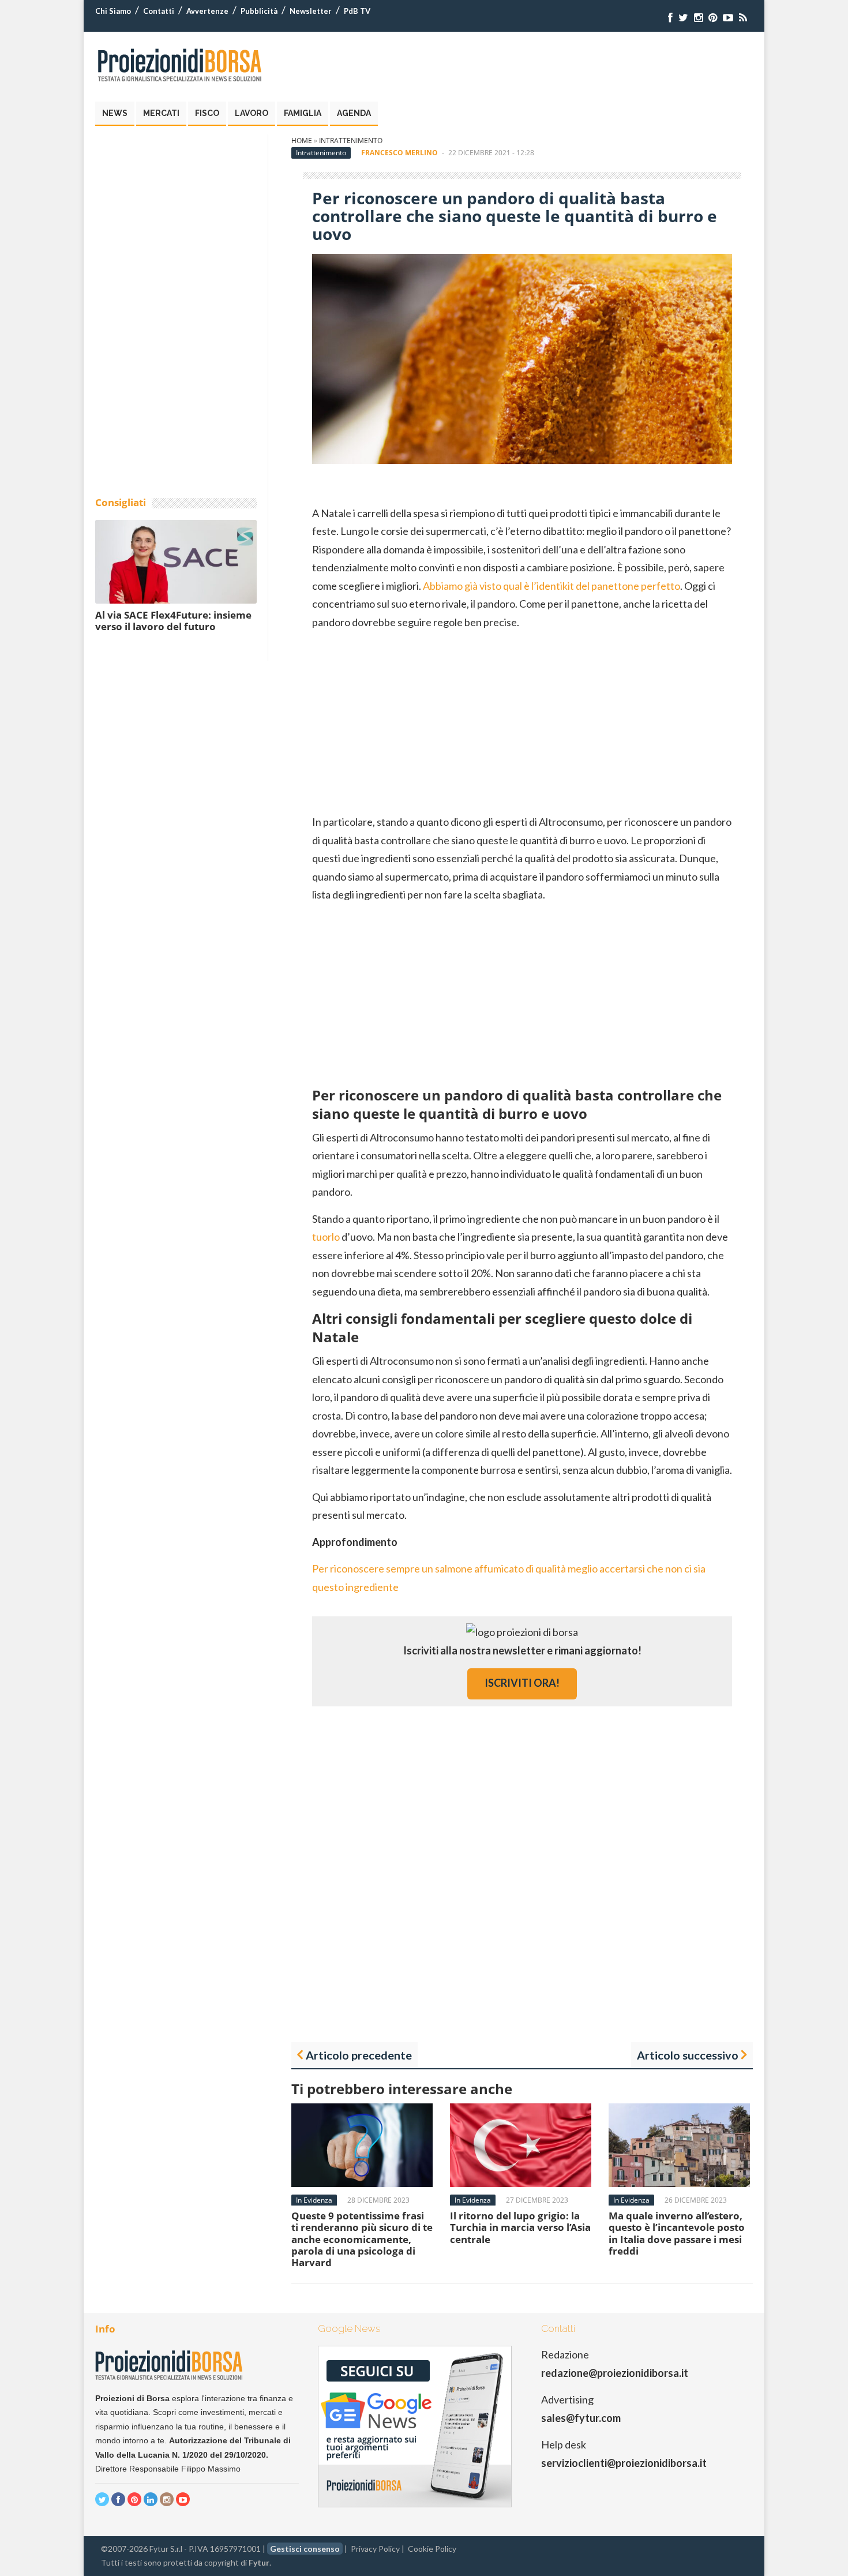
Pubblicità (259, 11)
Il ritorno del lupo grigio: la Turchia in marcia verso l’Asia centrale (520, 2227)
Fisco (207, 113)
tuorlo (326, 1237)
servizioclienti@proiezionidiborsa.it (624, 2463)
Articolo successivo (688, 2055)
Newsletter (311, 11)
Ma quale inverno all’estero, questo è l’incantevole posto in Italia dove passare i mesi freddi (677, 2233)
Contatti (159, 11)
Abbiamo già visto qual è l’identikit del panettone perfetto (551, 586)
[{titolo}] (670, 18)
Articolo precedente (359, 2055)
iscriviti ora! (522, 1683)
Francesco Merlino (399, 153)
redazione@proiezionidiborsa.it (615, 2373)
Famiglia (303, 113)
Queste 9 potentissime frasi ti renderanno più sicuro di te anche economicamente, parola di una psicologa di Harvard (362, 2239)
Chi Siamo (113, 11)
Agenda (354, 113)
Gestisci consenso (305, 2549)
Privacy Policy (375, 2549)
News (115, 113)
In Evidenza (314, 2200)
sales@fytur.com (581, 2418)
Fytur (259, 2562)
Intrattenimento (351, 141)
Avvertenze (207, 11)
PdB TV (357, 11)
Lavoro (252, 113)
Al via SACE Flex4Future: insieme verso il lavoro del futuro (173, 621)
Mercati (161, 113)
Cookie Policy (432, 2549)
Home (302, 141)
